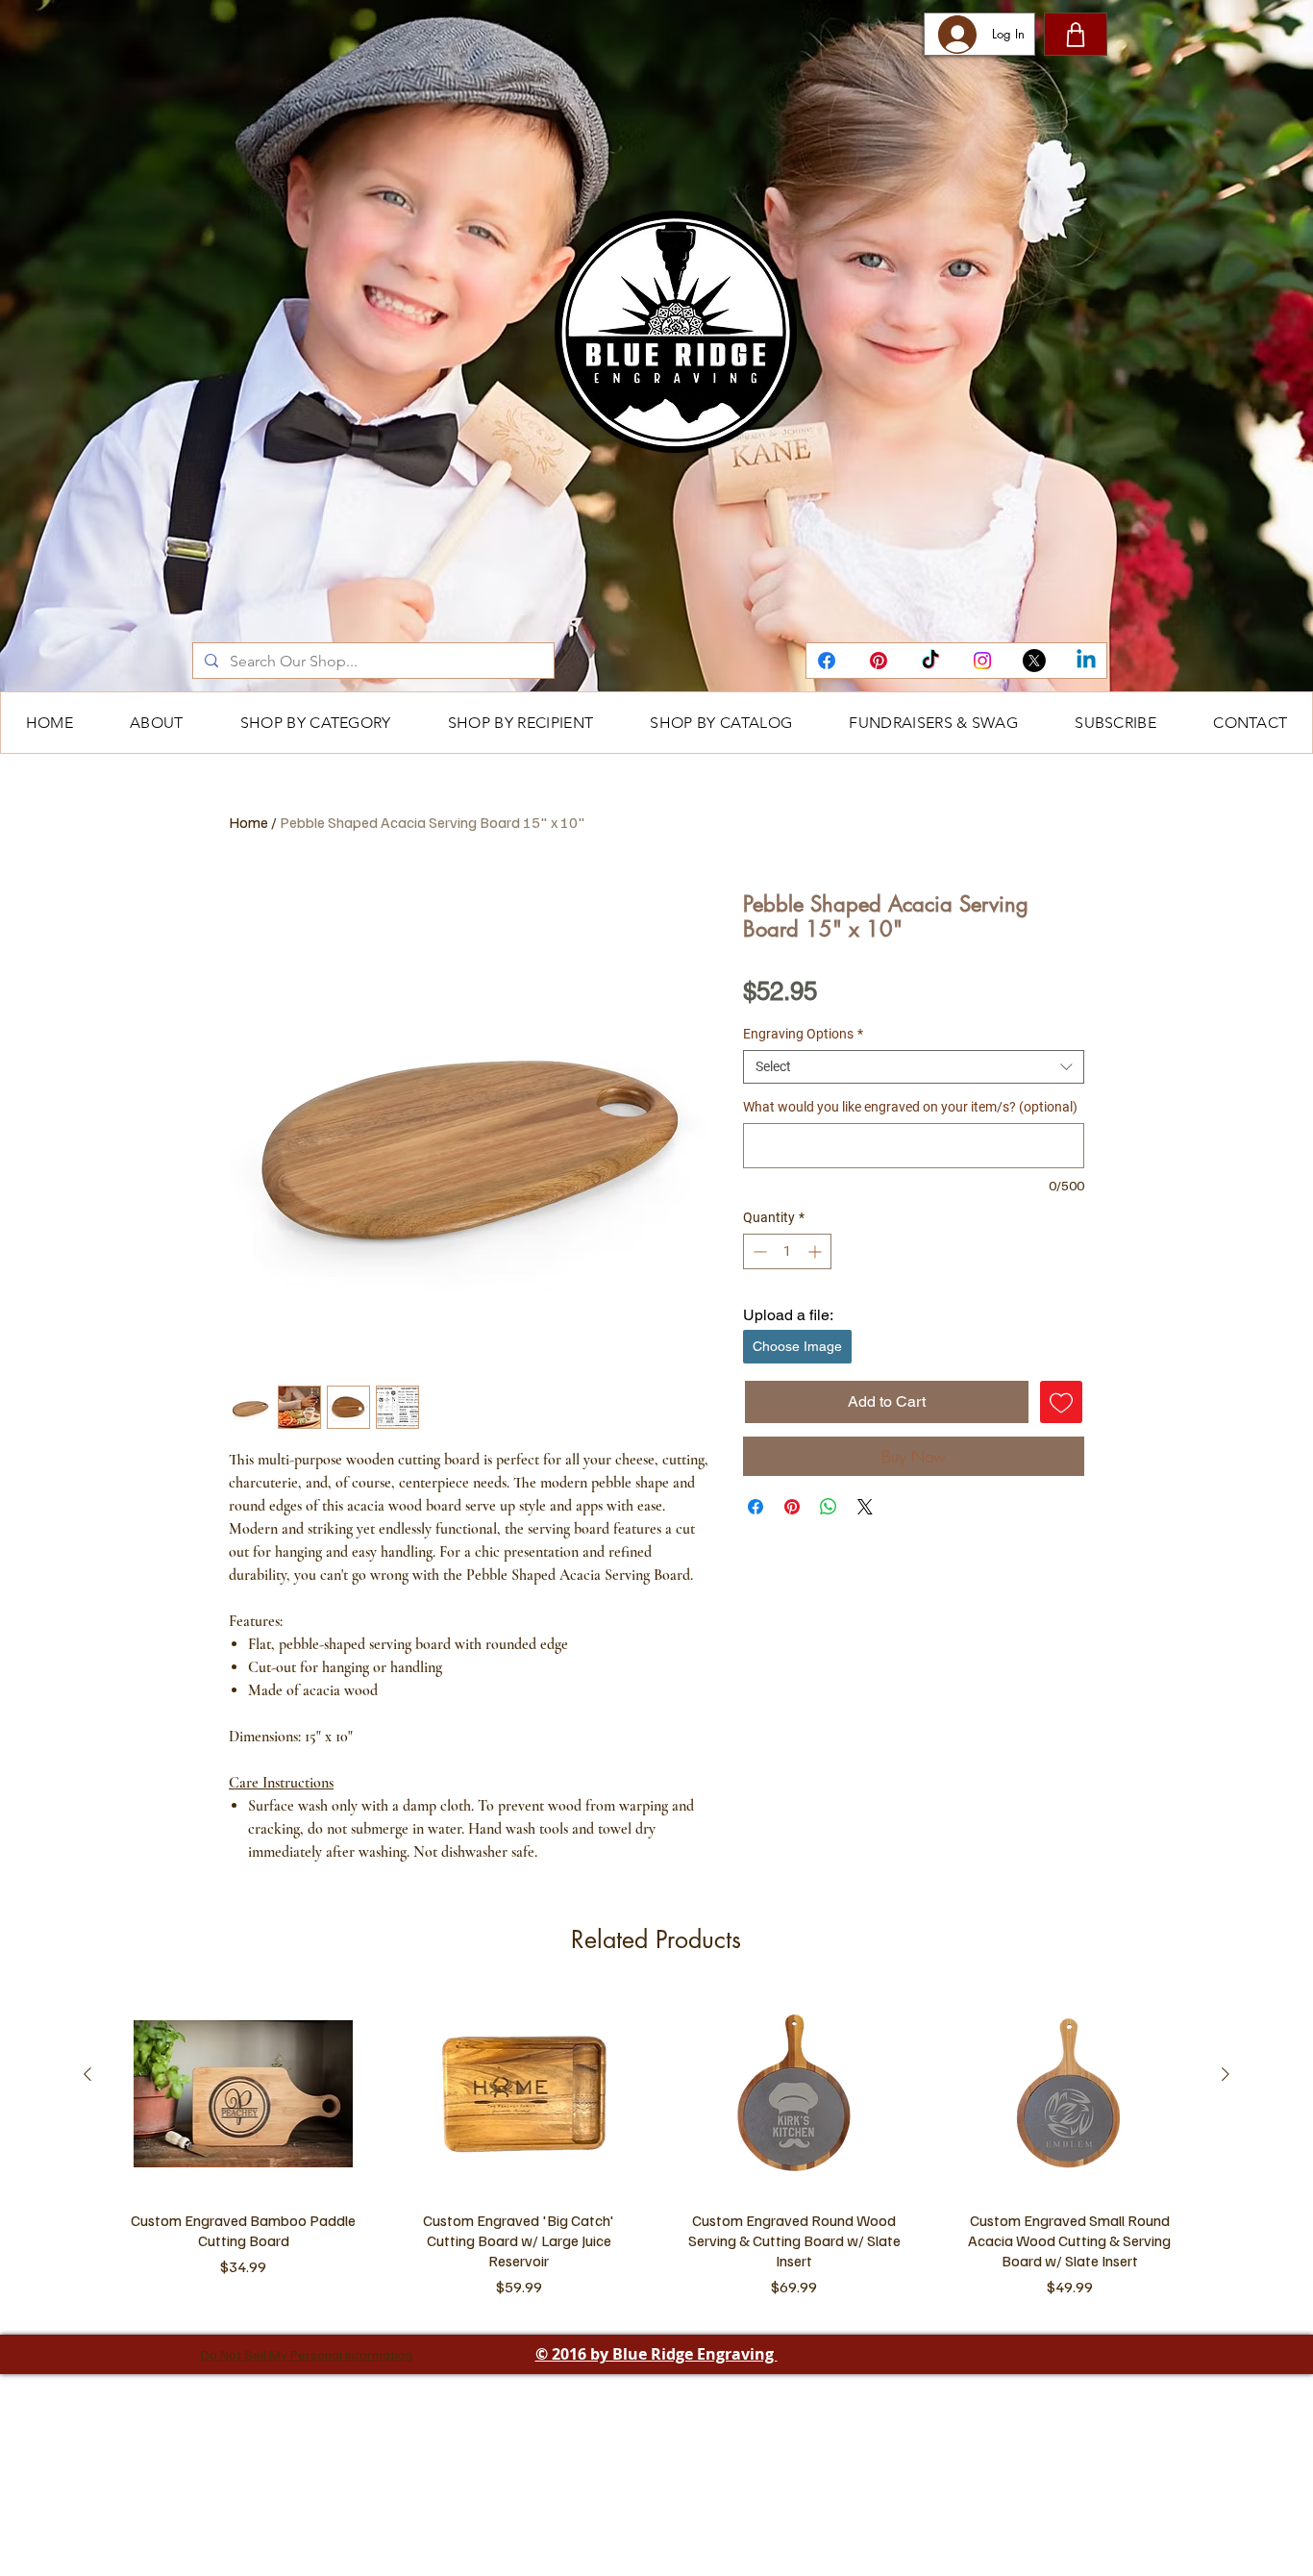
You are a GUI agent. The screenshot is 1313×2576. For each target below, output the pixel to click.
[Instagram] (982, 661)
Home (248, 822)
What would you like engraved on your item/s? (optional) (910, 1107)
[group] (656, 2355)
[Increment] (817, 1251)
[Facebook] (827, 661)
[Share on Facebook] (756, 1507)
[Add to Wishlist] (1061, 1402)
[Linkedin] (1086, 661)
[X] (1034, 661)
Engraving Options (803, 1034)
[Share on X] (865, 1507)
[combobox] (914, 1067)
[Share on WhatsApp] (829, 1507)
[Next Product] (1226, 2278)
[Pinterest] (879, 661)
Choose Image (797, 1346)
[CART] (1076, 34)
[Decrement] (758, 1251)
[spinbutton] (787, 1251)
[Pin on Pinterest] (792, 1507)
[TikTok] (930, 661)
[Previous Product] (87, 2278)
